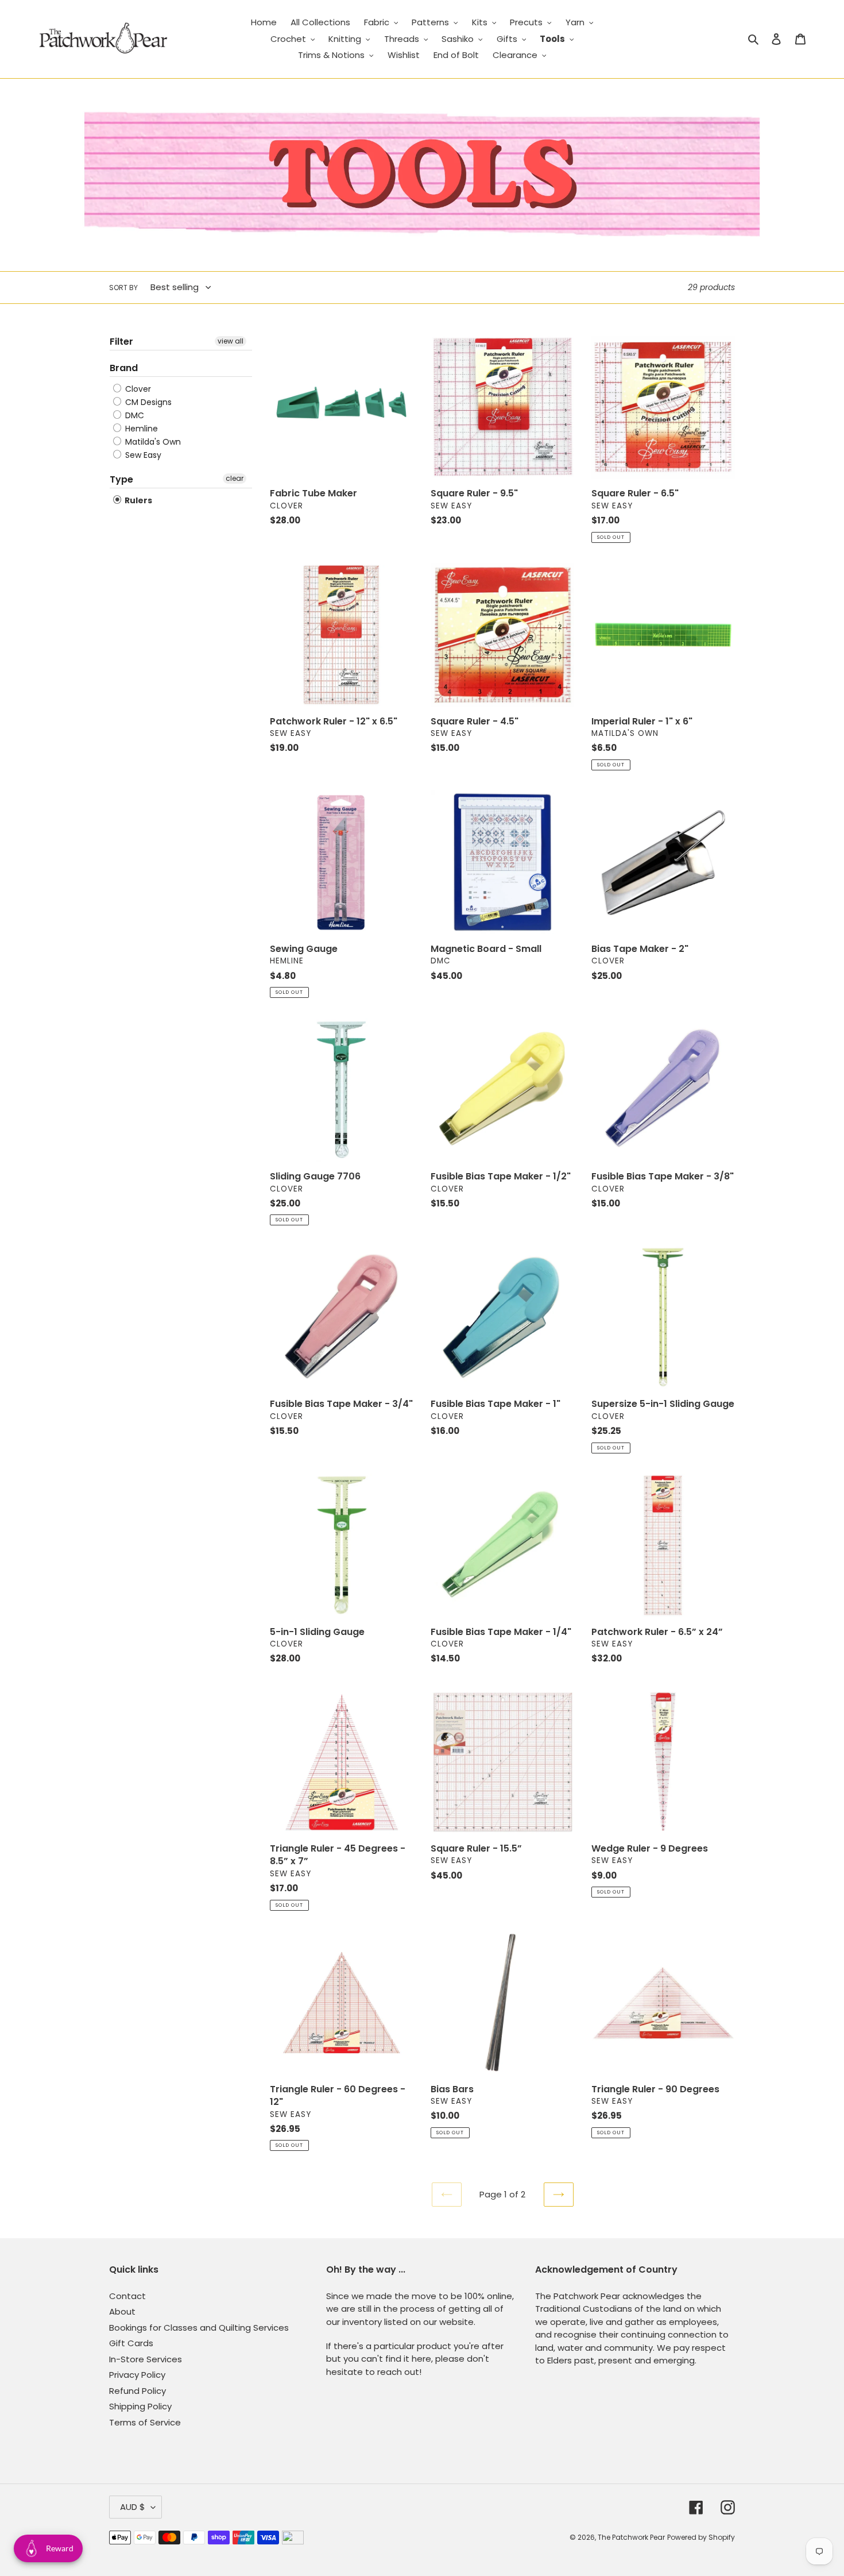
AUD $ (133, 2507)
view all (231, 341)
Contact (127, 2296)
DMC (133, 415)
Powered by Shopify (701, 2537)
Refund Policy (138, 2391)
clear (235, 478)
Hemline (140, 429)
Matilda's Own (152, 442)
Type (121, 479)
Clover (137, 389)
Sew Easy (142, 455)
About (122, 2311)
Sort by (123, 288)
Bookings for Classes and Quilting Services (199, 2328)
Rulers (138, 500)
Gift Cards (131, 2343)
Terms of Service (145, 2422)
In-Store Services (146, 2359)
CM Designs (147, 402)
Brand (124, 368)
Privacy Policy (137, 2375)
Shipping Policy (140, 2406)
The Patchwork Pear (631, 2537)
